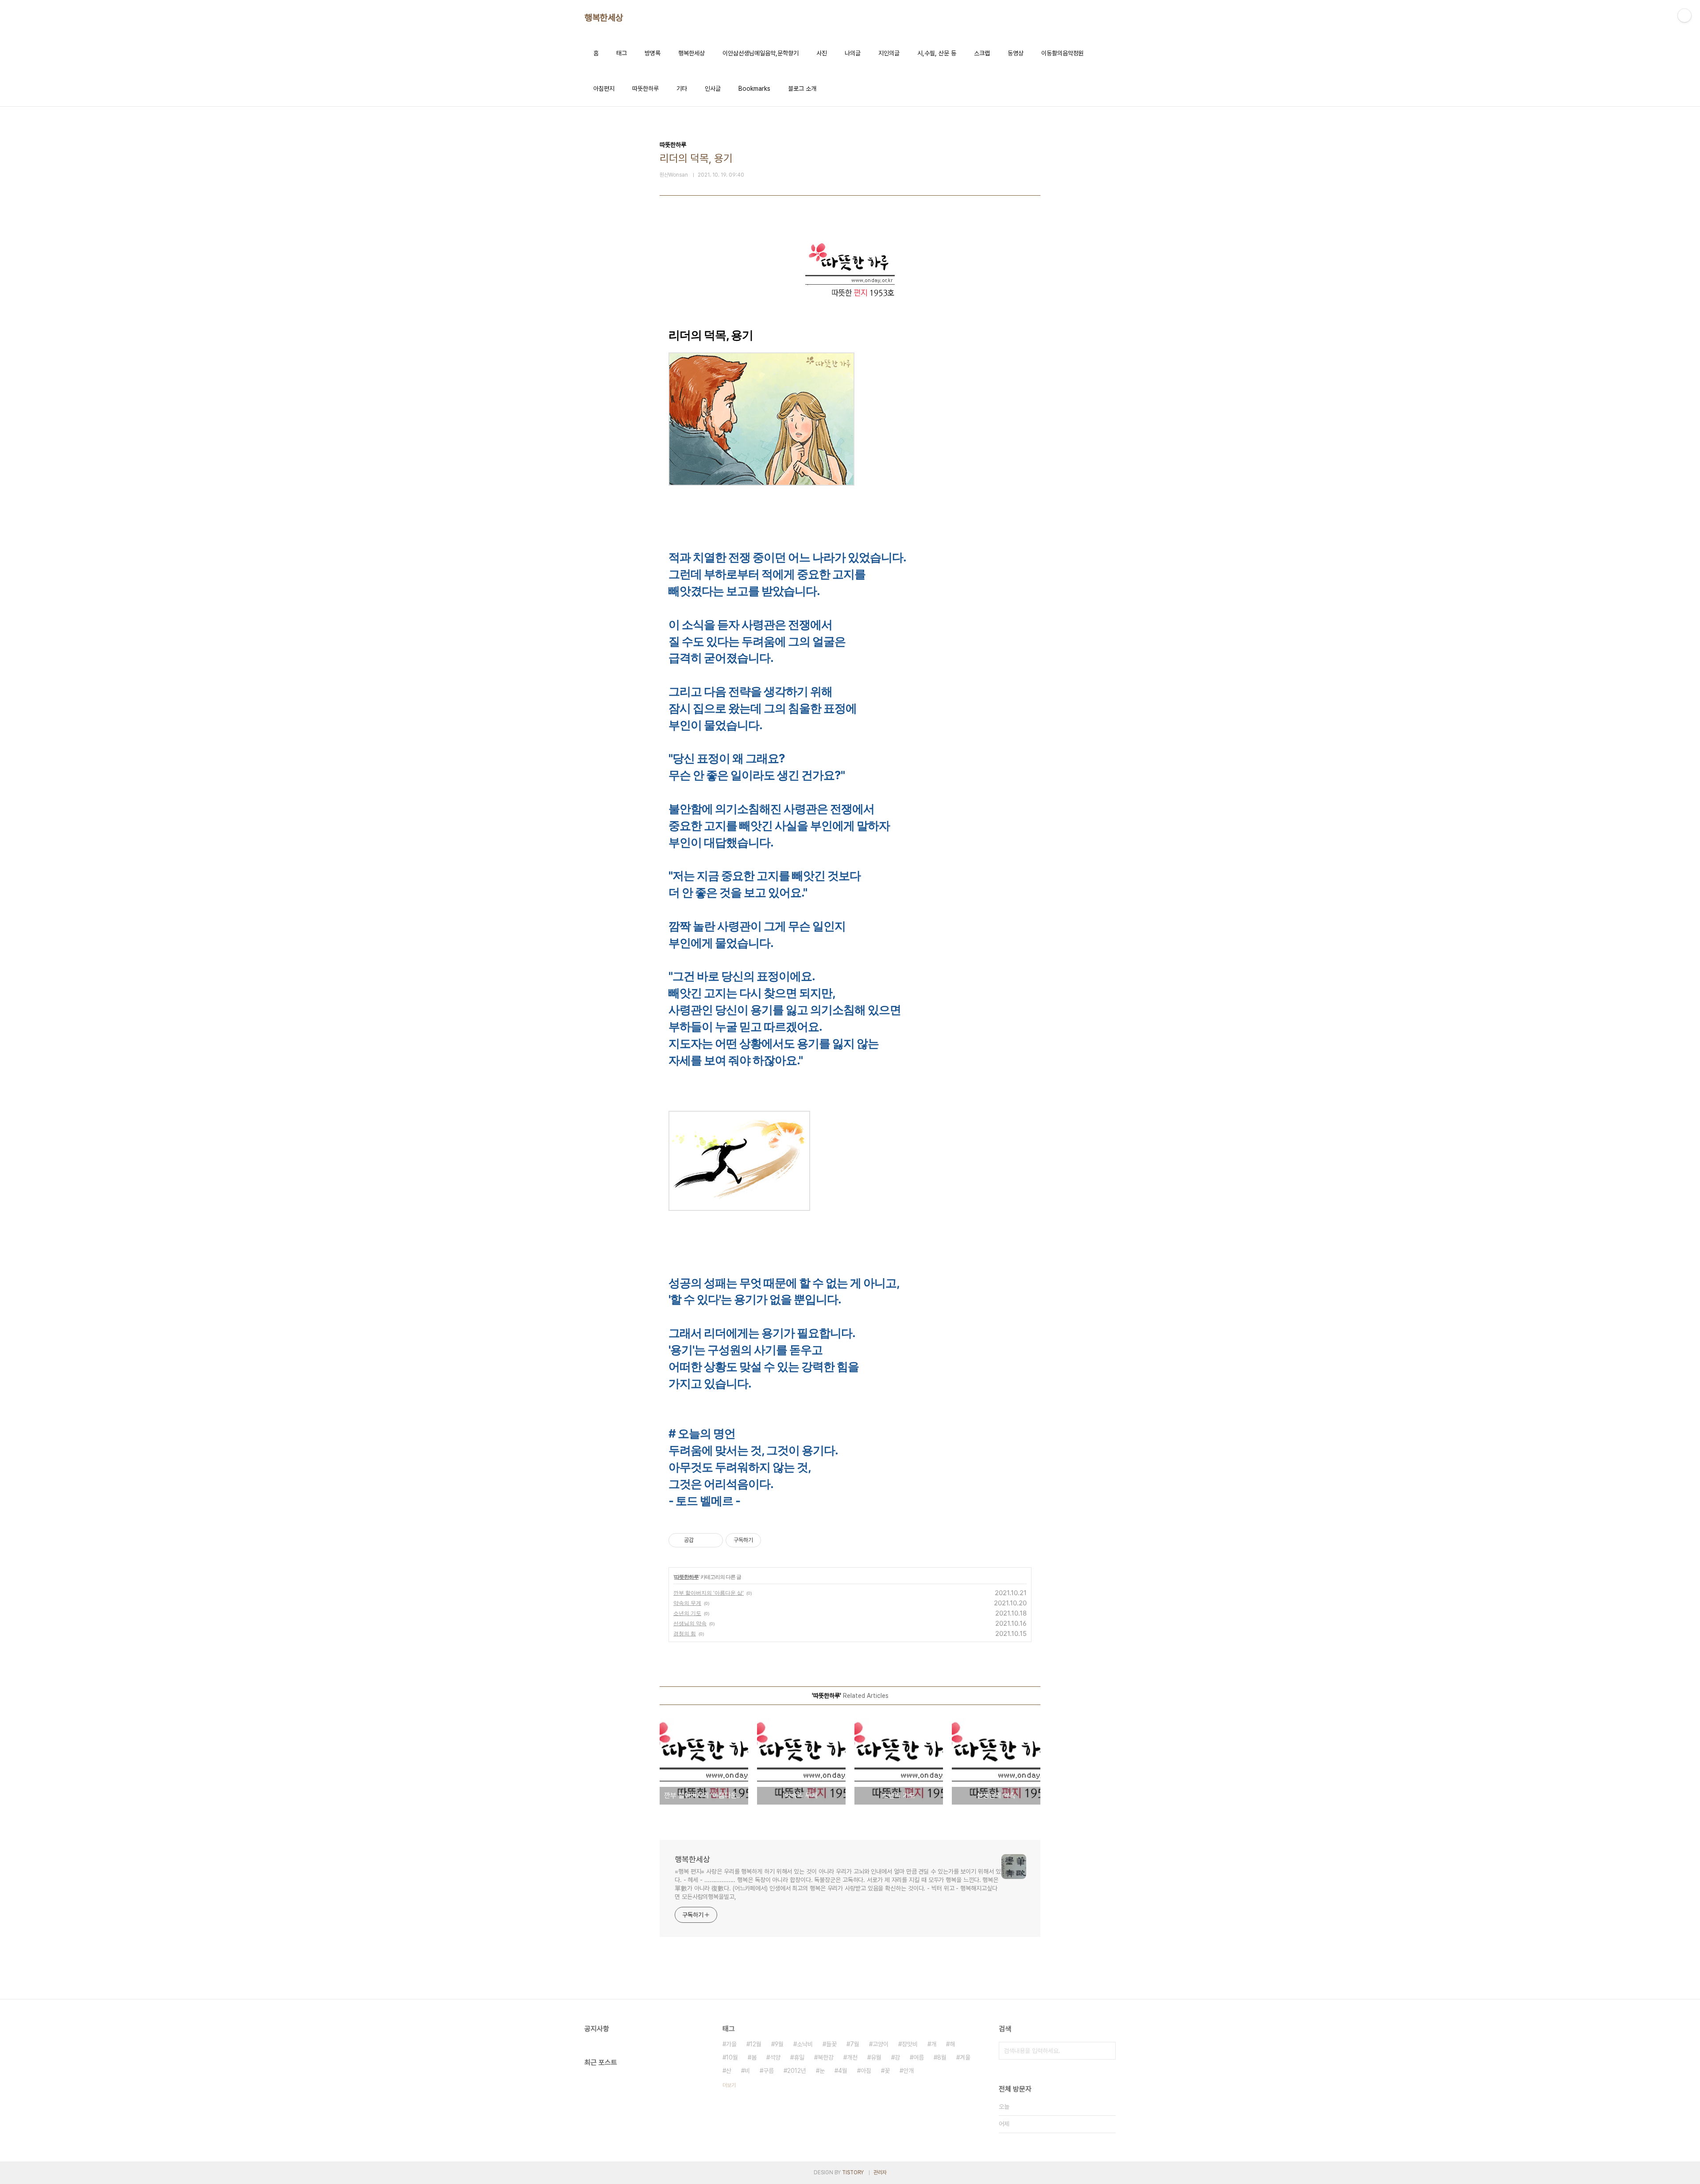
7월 (855, 2044)
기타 (682, 89)
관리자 (880, 2172)
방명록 (653, 53)
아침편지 (604, 89)
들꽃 (831, 2044)
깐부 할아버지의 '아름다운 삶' (709, 1593)
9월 (779, 2044)
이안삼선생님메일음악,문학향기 (761, 53)
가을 (731, 2044)
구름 (769, 2071)
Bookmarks (754, 89)
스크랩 (982, 53)
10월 (732, 2057)
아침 (866, 2071)
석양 (775, 2057)
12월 (756, 2044)
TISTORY (853, 2172)
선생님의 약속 (690, 1623)
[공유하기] (702, 1540)
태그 (622, 53)
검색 (1107, 2051)
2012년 (797, 2071)
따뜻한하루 (645, 89)
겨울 (965, 2057)
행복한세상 (604, 18)
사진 (822, 53)
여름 (919, 2057)
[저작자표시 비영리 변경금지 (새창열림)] (773, 1540)
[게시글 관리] (713, 1540)
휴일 (799, 2057)
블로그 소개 (802, 89)
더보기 (729, 2085)
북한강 (826, 2057)
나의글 (853, 53)
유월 (876, 2057)
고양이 (881, 2044)
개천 (852, 2057)
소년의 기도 (687, 1613)
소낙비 (805, 2044)
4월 (843, 2071)
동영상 (1016, 53)
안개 (908, 2071)
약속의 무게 (687, 1603)
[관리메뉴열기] (1685, 15)
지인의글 (889, 53)
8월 (942, 2057)
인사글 (713, 89)
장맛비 (910, 2044)
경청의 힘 (685, 1633)
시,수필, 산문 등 (937, 53)
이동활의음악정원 (1062, 53)
